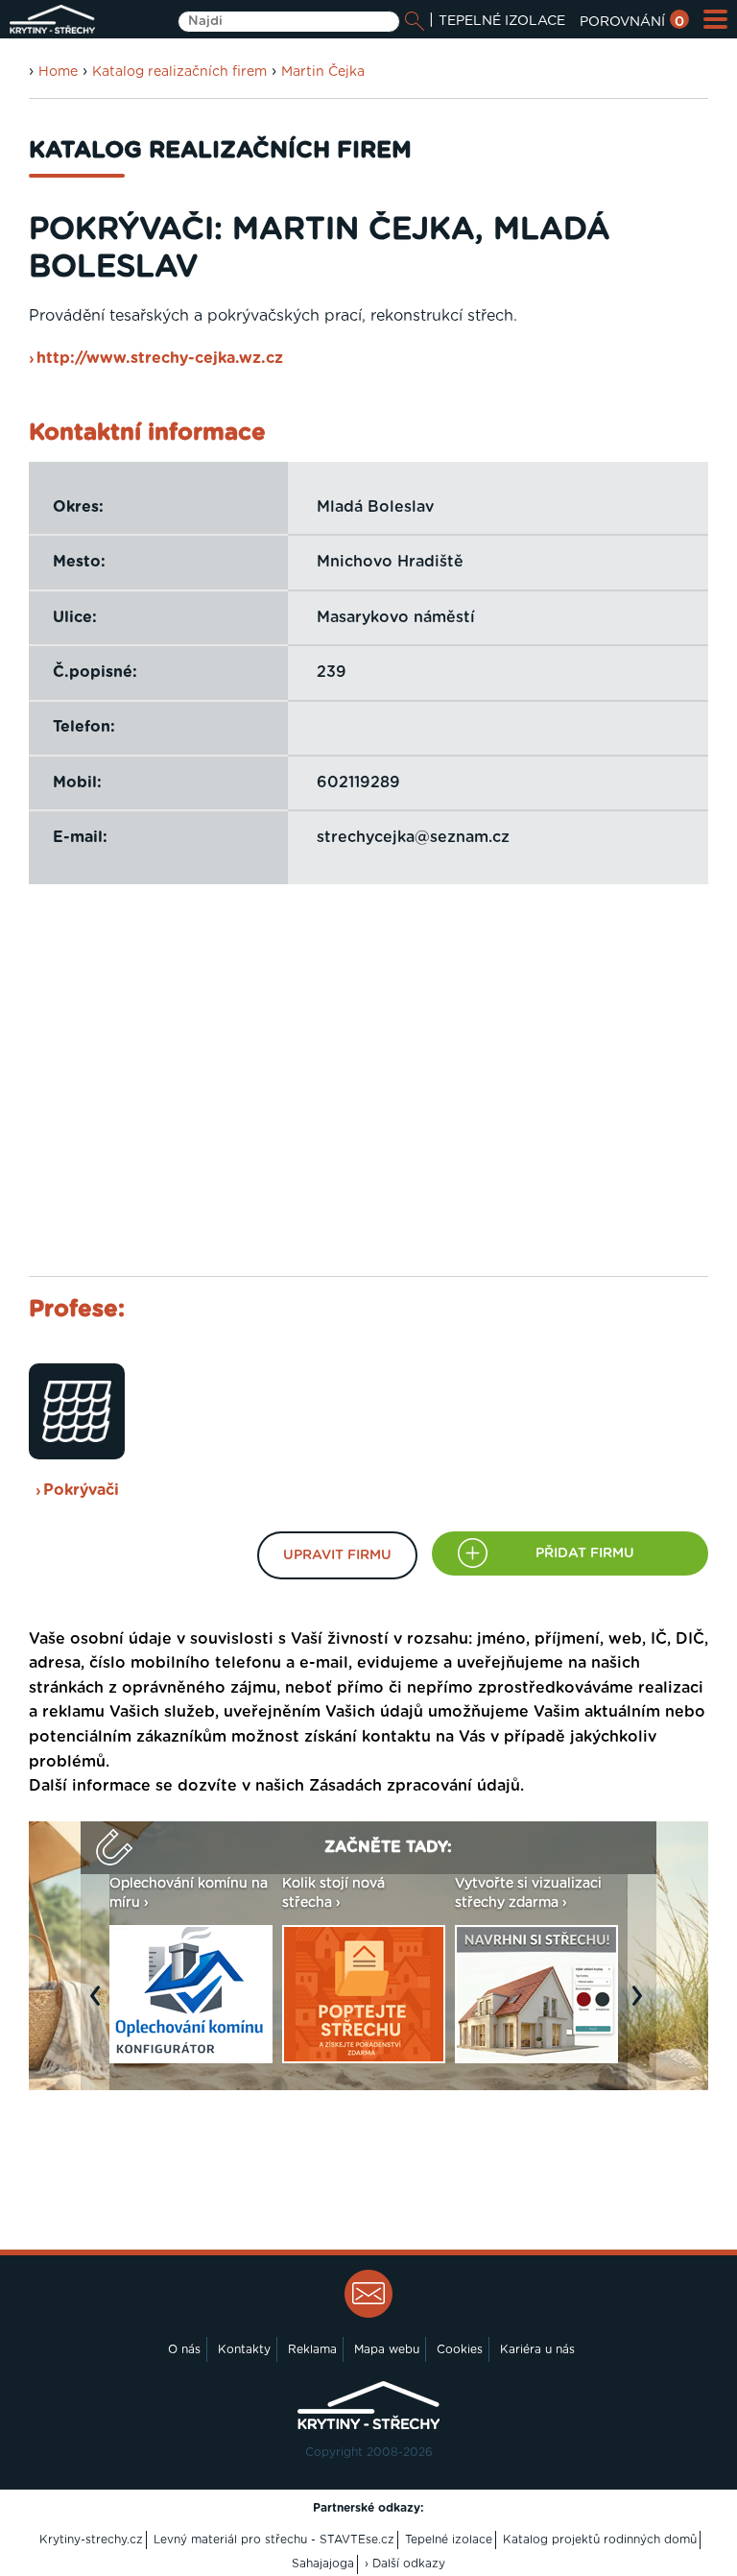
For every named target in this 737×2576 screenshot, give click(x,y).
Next (642, 2006)
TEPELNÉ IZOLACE (502, 21)
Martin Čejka (323, 72)
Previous (100, 2006)
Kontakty (244, 2349)
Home (58, 72)
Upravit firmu (337, 1555)
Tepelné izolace (449, 2540)
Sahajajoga (323, 2564)
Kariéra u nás (537, 2349)
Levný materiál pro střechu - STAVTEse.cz (274, 2540)
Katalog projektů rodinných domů (600, 2540)
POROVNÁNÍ (632, 22)
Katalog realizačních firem (179, 72)
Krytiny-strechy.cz (91, 2540)
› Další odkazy (405, 2564)
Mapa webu (387, 2349)
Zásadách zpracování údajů (415, 1786)
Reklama (312, 2349)
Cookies (460, 2349)
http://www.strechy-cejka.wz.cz (160, 358)
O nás (184, 2349)
